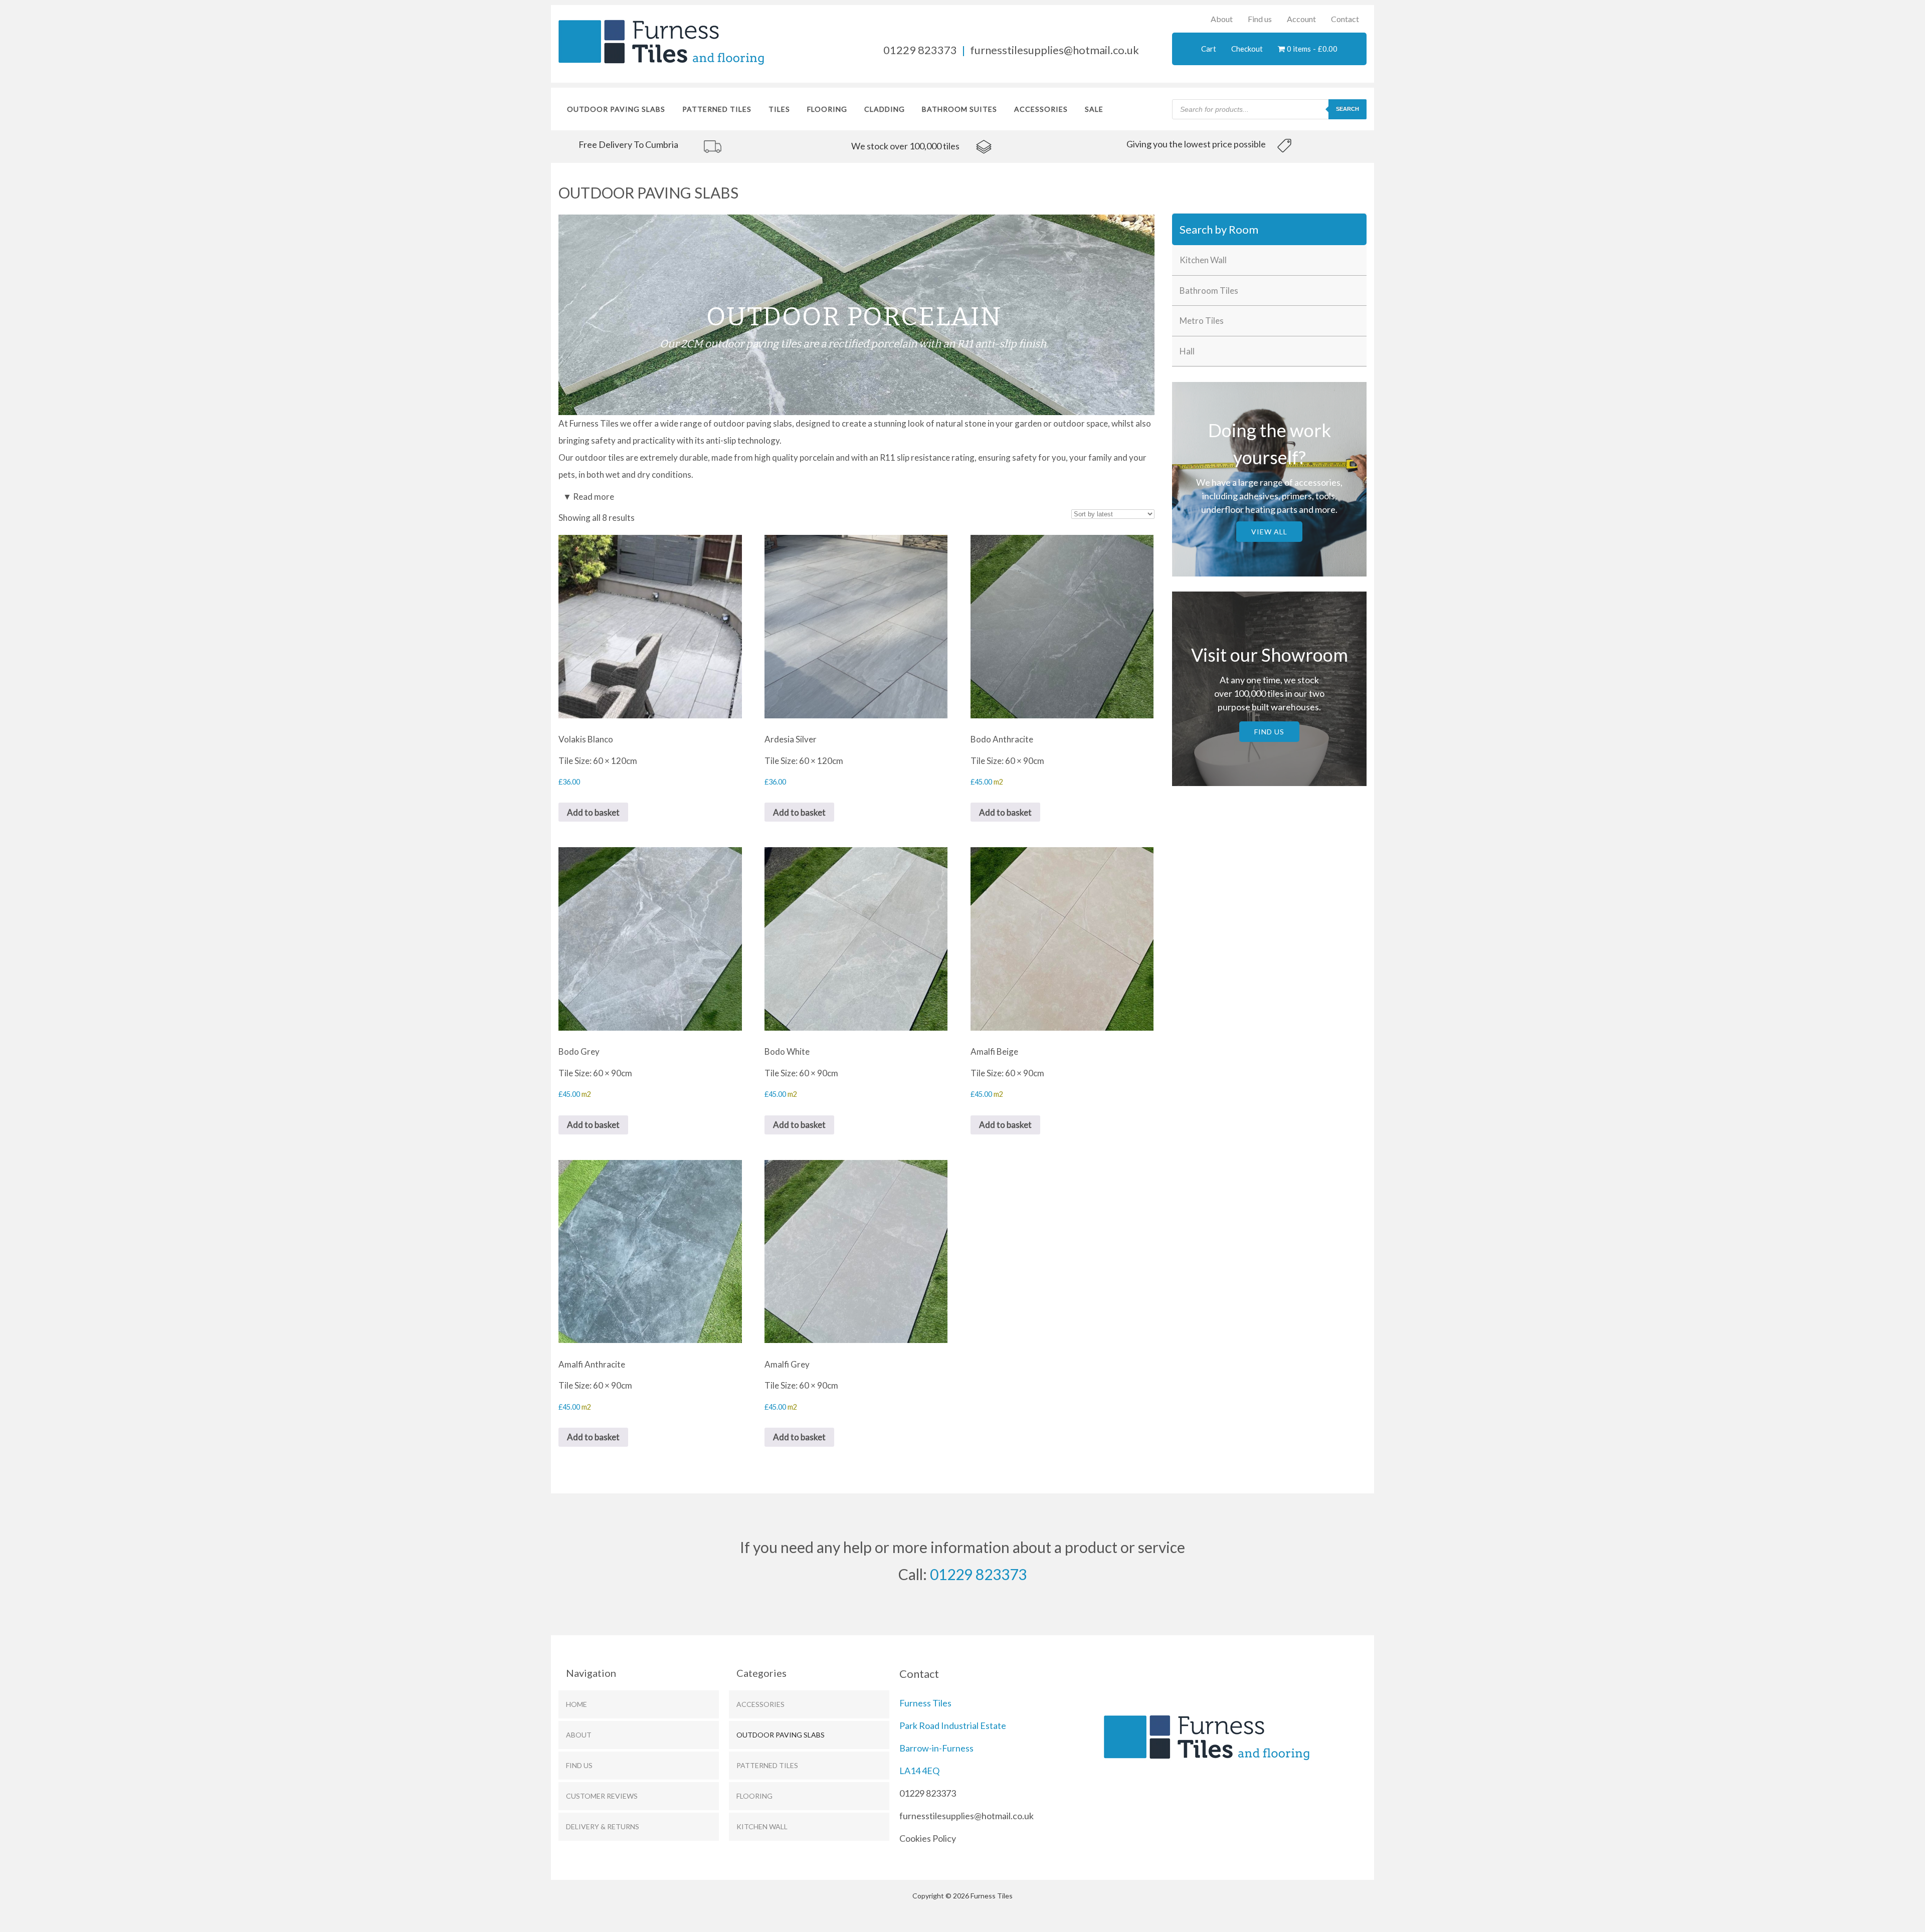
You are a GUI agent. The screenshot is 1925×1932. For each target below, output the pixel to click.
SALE (1094, 109)
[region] (690, 145)
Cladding (885, 109)
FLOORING (827, 109)
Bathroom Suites (959, 109)
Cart (1209, 49)
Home (576, 1704)
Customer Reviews (602, 1796)
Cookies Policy (928, 1838)
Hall (1187, 351)
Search (1347, 109)
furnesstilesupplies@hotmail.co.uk (1054, 50)
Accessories (1041, 109)
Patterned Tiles (717, 109)
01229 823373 (920, 50)
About (1222, 19)
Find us (1260, 19)
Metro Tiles (1202, 321)
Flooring (754, 1796)
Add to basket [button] (593, 812)
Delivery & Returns (603, 1826)
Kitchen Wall (1203, 260)
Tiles (779, 109)
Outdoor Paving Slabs (616, 109)
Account (1301, 19)
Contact (1345, 19)
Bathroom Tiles (1209, 291)
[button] (856, 315)
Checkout (1247, 49)
